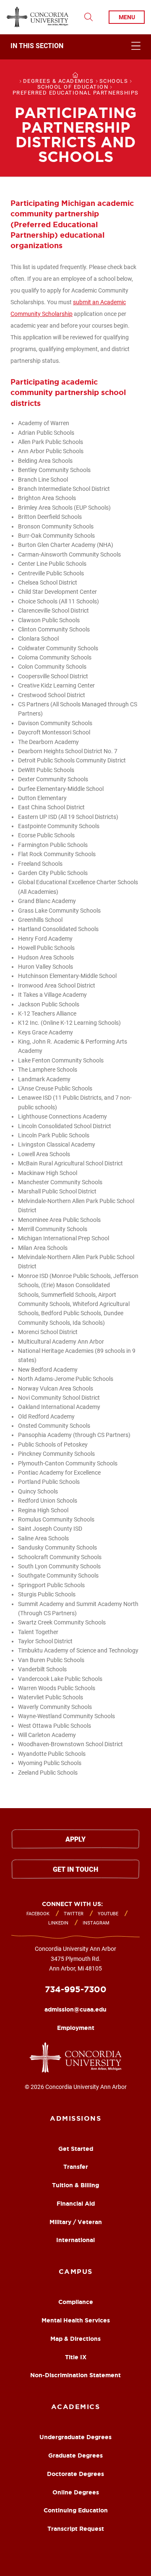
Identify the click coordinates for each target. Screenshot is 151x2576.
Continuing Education (76, 2510)
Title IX (76, 2357)
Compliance (76, 2302)
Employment (76, 2028)
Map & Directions (75, 2339)
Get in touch (75, 1869)
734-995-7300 (76, 1989)
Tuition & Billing (75, 2185)
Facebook (38, 1914)
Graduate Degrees (75, 2455)
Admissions (75, 2118)
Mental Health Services (76, 2320)
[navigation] (75, 47)
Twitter (74, 1914)
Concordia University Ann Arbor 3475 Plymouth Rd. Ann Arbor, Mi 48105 (75, 1959)
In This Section (37, 46)
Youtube (108, 1914)
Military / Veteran (76, 2222)
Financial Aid (76, 2204)
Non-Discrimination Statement (75, 2375)
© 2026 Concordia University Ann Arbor (76, 2087)
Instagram (96, 1923)
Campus (76, 2271)
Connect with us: (72, 1904)
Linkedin (58, 1923)
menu (127, 17)
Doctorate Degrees (75, 2474)
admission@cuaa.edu (75, 2009)
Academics (76, 2407)
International (75, 2240)
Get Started (76, 2149)
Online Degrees (76, 2492)
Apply (75, 1839)
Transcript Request (76, 2529)
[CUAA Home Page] (37, 17)
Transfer (76, 2167)
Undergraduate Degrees (75, 2437)
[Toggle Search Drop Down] (89, 17)
